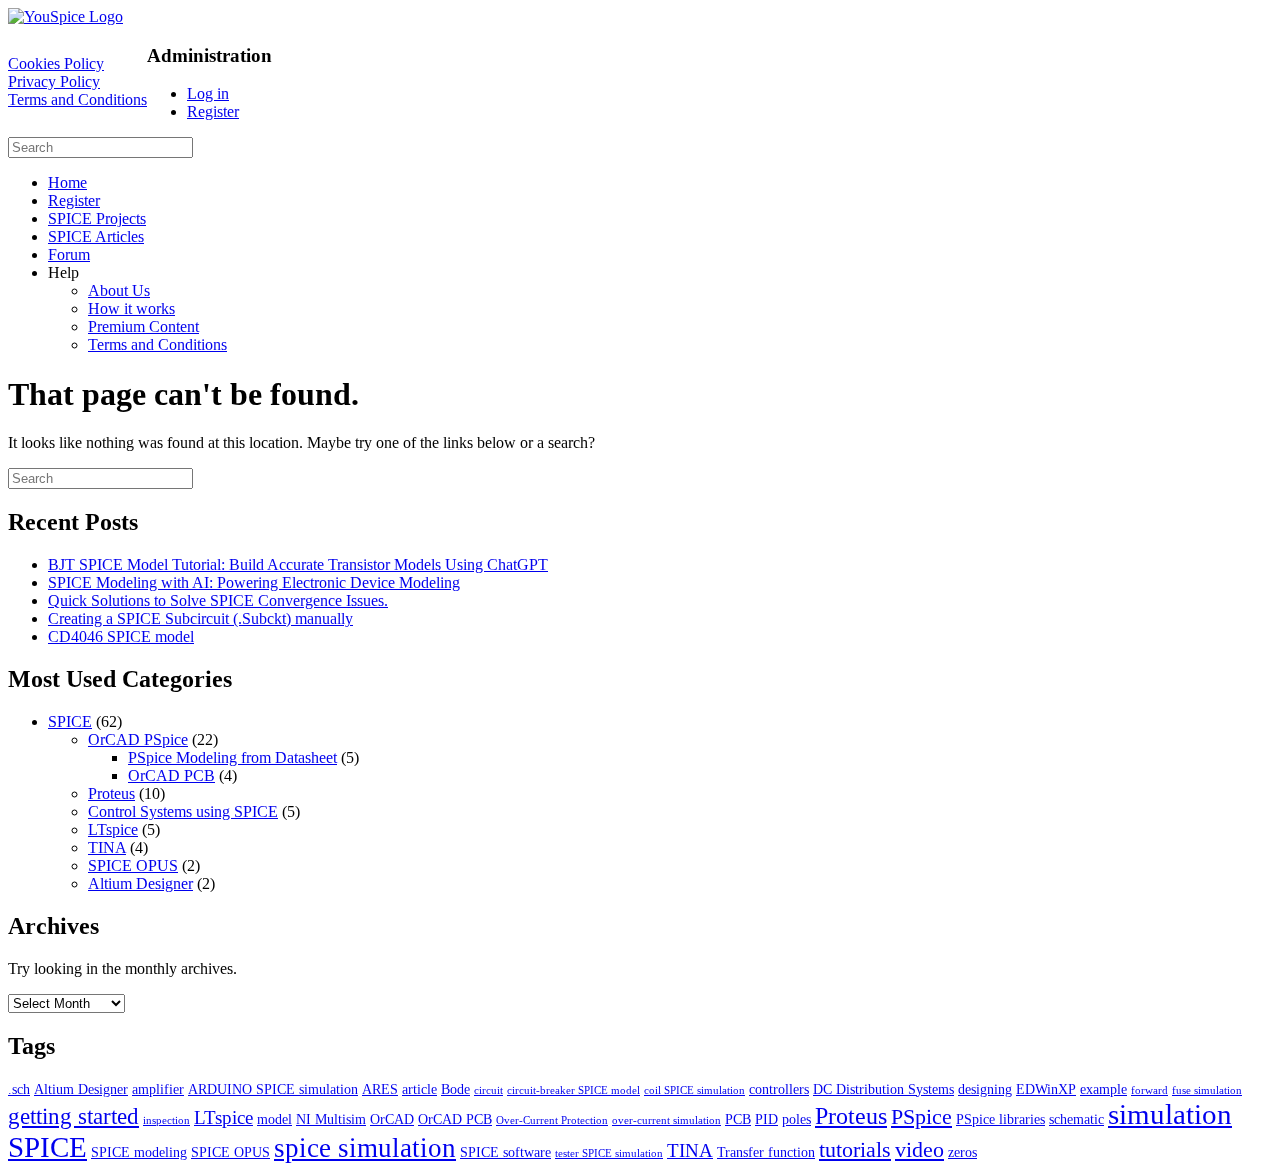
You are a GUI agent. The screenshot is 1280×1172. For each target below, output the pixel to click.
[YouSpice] (65, 16)
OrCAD (392, 1119)
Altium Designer (140, 883)
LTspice (113, 829)
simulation (1170, 1114)
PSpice (921, 1116)
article (419, 1089)
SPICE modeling (139, 1152)
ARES (380, 1089)
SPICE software (505, 1152)
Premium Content (143, 326)
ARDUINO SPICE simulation (273, 1089)
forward (1149, 1090)
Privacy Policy (54, 81)
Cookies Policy (56, 63)
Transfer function (766, 1152)
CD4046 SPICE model (121, 636)
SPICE (70, 721)
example (1103, 1089)
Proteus (111, 793)
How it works (131, 308)
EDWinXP (1046, 1089)
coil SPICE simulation (694, 1090)
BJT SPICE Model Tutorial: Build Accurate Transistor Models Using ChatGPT (298, 564)
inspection (166, 1120)
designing (985, 1089)
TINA (107, 847)
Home (67, 182)
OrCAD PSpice (138, 739)
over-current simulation (666, 1120)
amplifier (158, 1089)
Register (213, 111)
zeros (962, 1152)
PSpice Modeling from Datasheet (232, 757)
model (274, 1119)
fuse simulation (1207, 1090)
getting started (73, 1116)
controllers (779, 1089)
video (919, 1149)
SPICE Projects (97, 218)
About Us (119, 290)
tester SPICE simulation (609, 1153)
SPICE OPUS (133, 865)
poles (796, 1119)
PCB (738, 1119)
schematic (1076, 1119)
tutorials (855, 1149)
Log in (208, 93)
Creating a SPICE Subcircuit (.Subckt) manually (200, 618)
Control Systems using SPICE (183, 811)
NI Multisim (331, 1119)
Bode (455, 1089)
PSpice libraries (1000, 1119)
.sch (19, 1089)
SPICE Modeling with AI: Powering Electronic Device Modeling (254, 582)
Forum (69, 254)
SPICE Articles (96, 236)
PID (766, 1119)
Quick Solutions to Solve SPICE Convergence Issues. (218, 600)
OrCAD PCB (171, 775)
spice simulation (365, 1148)
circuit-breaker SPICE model (573, 1090)
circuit (488, 1090)
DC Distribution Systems (883, 1089)
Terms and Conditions (77, 99)
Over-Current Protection (552, 1120)
